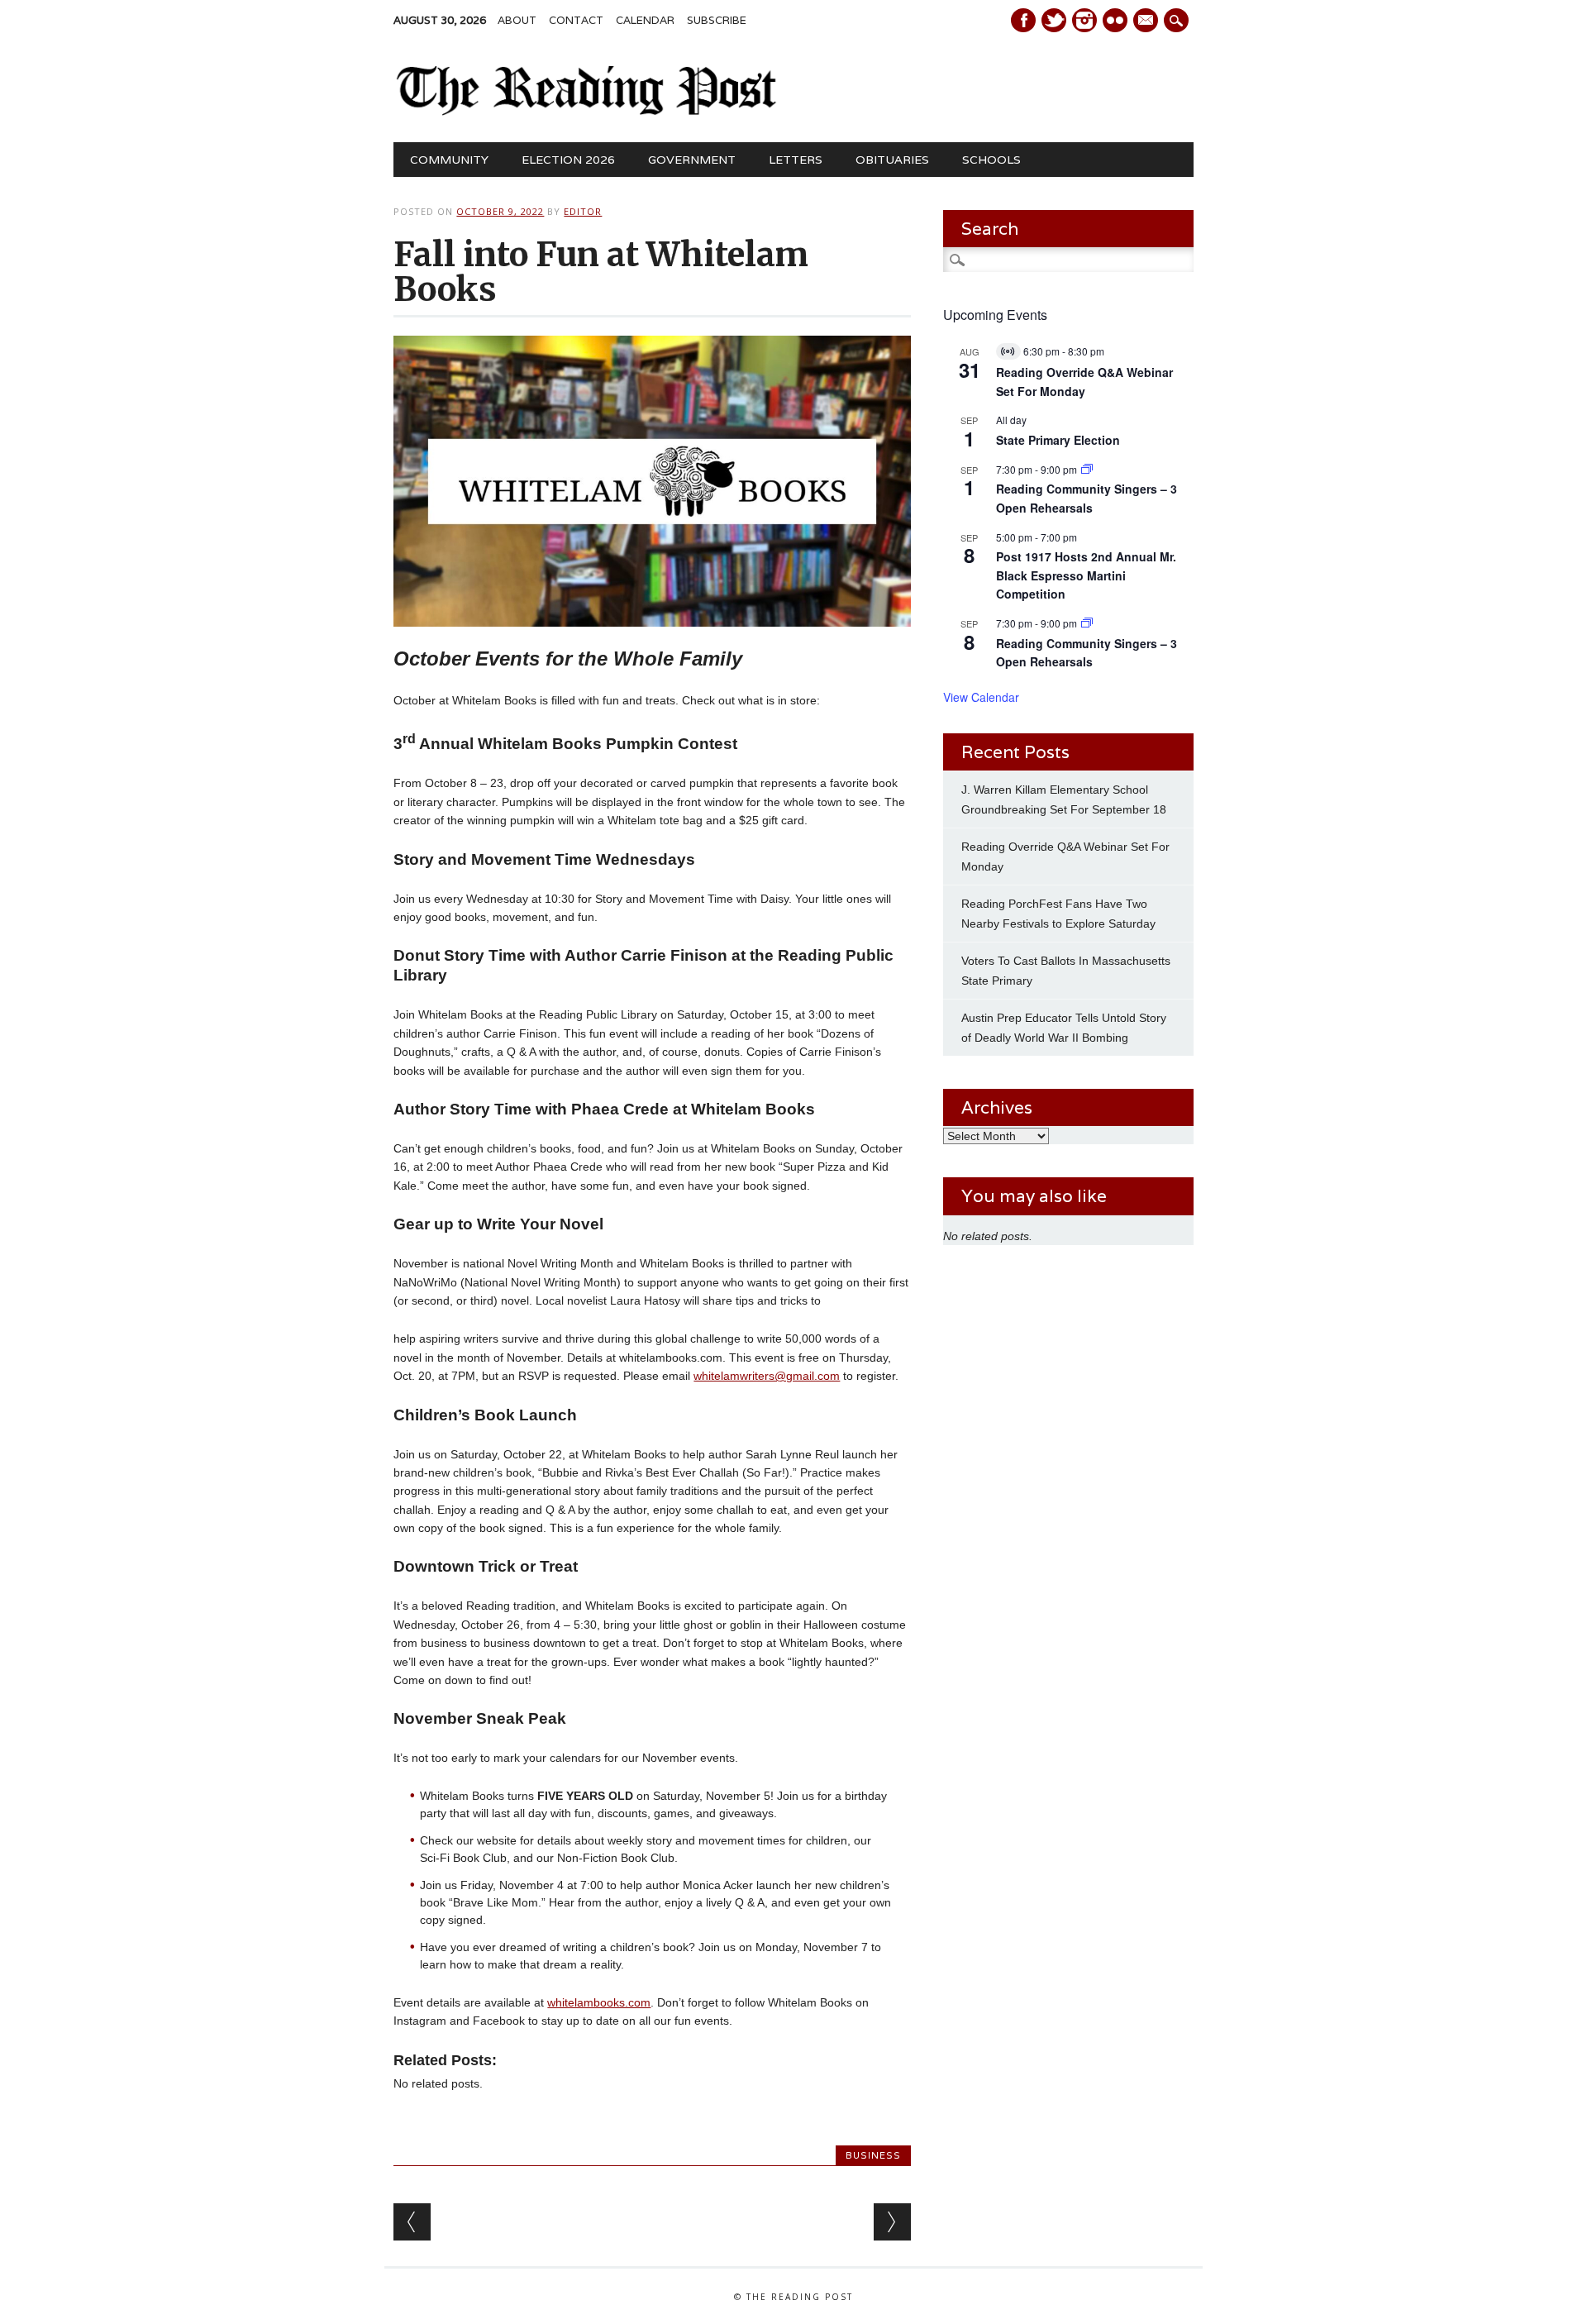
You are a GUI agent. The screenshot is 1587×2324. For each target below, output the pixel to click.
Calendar (645, 20)
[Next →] (892, 2222)
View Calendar (981, 697)
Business (873, 2155)
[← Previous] (412, 2222)
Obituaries (892, 160)
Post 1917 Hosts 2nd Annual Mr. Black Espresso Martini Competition (1086, 575)
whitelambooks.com (599, 2002)
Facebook (1023, 20)
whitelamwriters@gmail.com (767, 1376)
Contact (576, 20)
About (517, 20)
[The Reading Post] (586, 112)
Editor (583, 211)
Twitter (1054, 20)
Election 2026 (568, 160)
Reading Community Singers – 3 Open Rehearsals (1087, 498)
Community (449, 160)
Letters (796, 160)
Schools (991, 160)
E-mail (1147, 21)
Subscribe (717, 20)
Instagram (1084, 20)
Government (692, 160)
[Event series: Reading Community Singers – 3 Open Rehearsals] (1087, 469)
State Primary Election (1058, 440)
